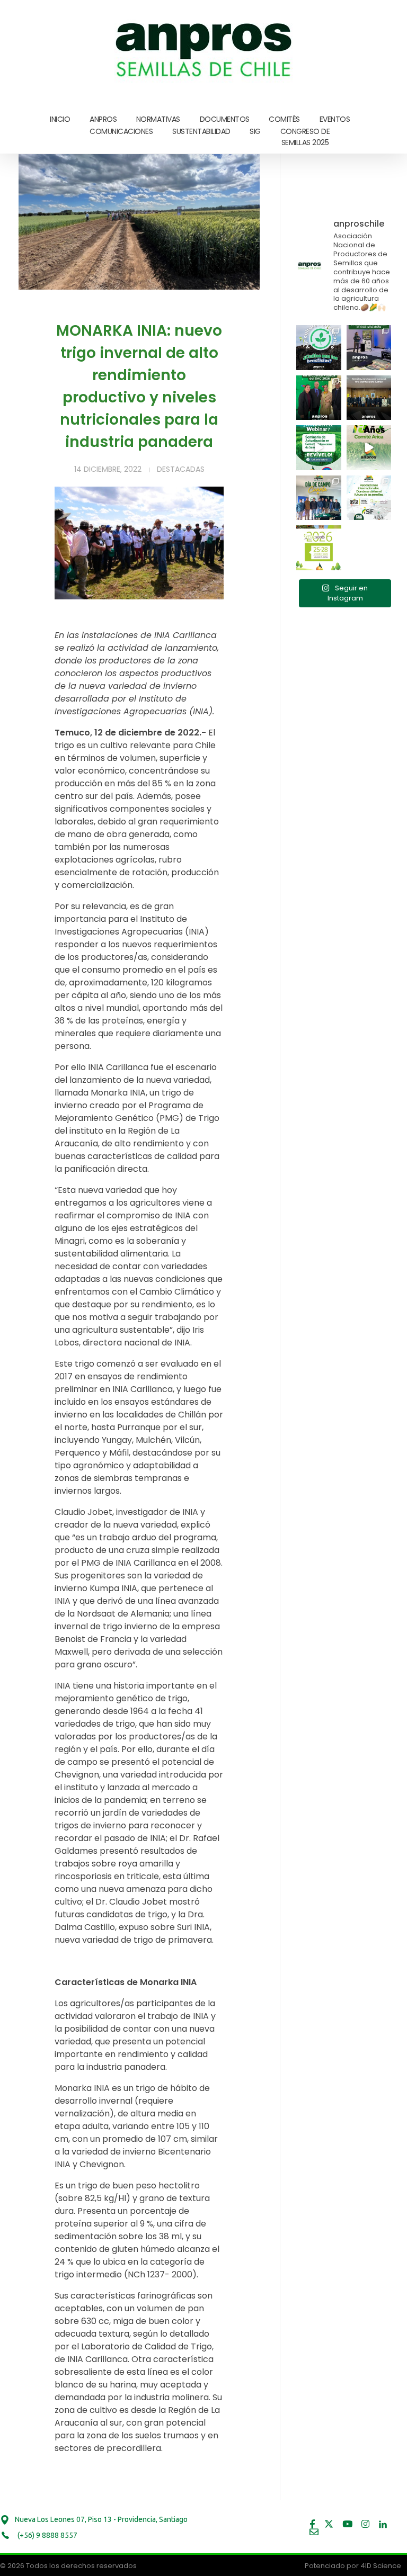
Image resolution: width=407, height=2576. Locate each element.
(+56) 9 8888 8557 (47, 2535)
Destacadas (181, 469)
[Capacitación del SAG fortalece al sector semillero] (369, 348)
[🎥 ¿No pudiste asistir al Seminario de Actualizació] (319, 448)
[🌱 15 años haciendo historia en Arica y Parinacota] (369, 448)
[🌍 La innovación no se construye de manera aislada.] (369, 498)
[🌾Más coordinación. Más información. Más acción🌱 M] (369, 398)
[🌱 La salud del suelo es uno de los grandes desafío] (319, 348)
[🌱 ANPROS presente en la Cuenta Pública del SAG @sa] (319, 398)
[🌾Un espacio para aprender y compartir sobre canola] (319, 498)
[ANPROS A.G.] (205, 48)
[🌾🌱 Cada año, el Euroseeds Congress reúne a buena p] (319, 548)
